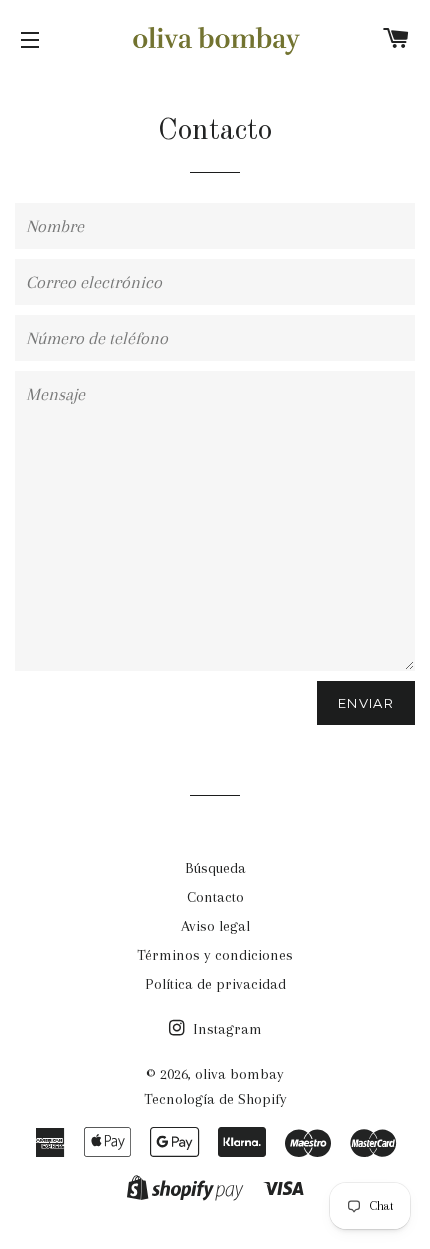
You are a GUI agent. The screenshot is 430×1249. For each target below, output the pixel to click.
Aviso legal (215, 926)
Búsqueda (215, 868)
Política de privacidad (215, 984)
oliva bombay (239, 1074)
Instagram (225, 1029)
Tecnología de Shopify (215, 1099)
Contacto (215, 897)
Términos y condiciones (215, 955)
